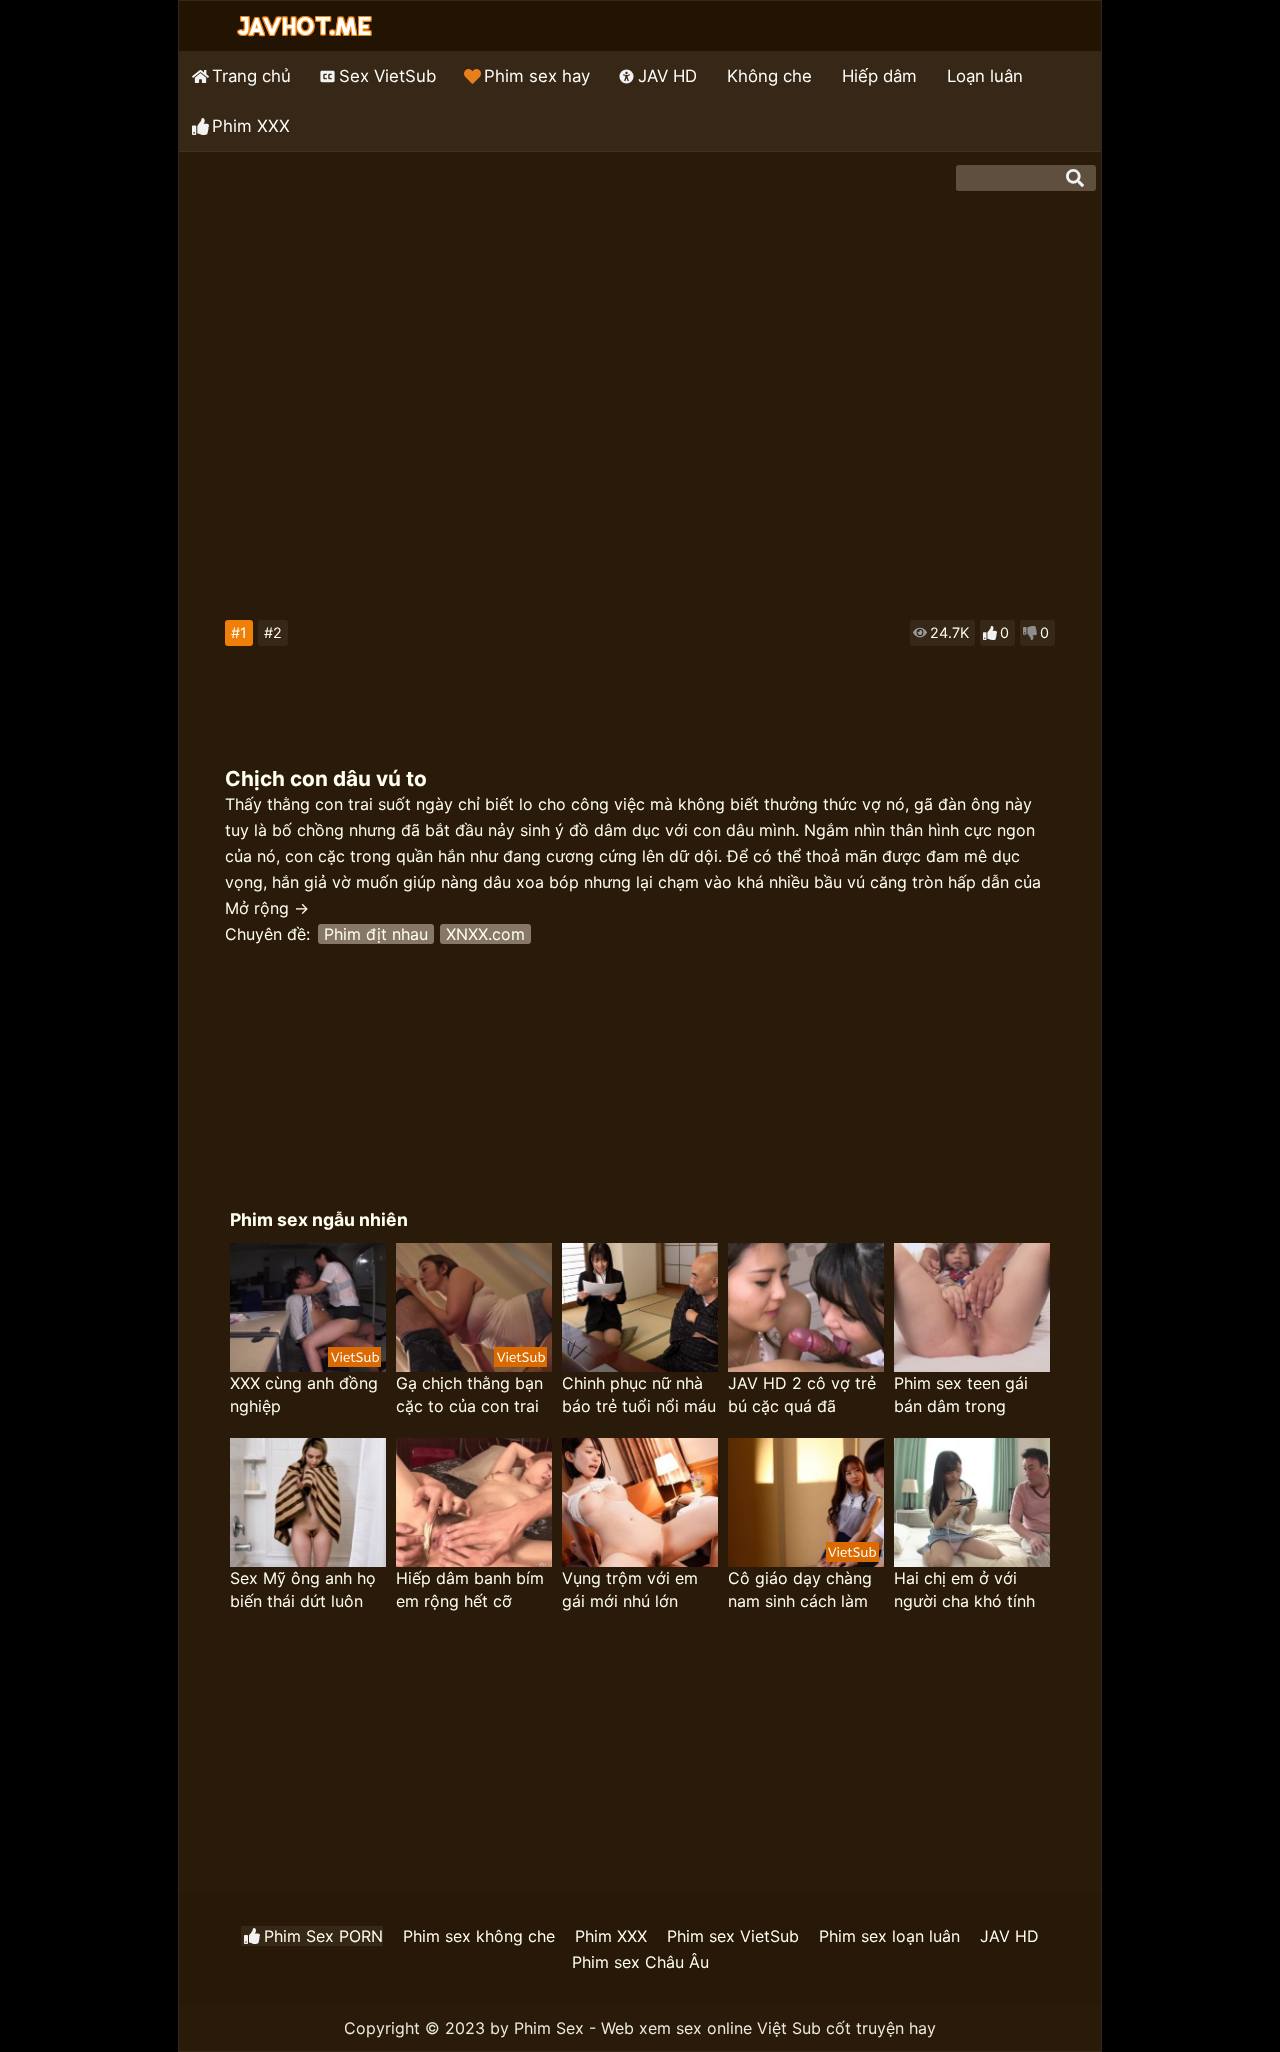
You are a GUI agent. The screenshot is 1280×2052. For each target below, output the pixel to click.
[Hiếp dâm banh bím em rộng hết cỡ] (474, 1502)
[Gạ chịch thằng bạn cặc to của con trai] (474, 1307)
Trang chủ (251, 76)
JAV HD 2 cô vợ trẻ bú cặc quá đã (802, 1394)
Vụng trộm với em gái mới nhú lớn (630, 1589)
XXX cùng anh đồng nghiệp (304, 1394)
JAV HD (667, 76)
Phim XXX (251, 126)
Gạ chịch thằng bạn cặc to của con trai (469, 1394)
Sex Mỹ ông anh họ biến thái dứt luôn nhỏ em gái (303, 1590)
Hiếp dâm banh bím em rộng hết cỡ (470, 1589)
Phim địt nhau (376, 934)
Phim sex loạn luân (889, 1936)
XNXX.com (485, 934)
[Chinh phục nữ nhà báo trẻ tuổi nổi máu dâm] (640, 1307)
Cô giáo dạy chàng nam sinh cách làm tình (800, 1590)
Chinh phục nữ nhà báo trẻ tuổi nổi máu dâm (639, 1395)
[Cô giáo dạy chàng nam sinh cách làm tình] (806, 1502)
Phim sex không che (479, 1936)
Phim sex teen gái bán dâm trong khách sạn (961, 1395)
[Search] (1075, 178)
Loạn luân (985, 76)
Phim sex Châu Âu (640, 1962)
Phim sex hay (537, 76)
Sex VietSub (387, 76)
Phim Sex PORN (323, 1936)
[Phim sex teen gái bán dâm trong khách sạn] (972, 1307)
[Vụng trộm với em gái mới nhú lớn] (640, 1502)
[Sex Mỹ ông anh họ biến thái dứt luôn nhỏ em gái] (308, 1502)
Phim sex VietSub (733, 1936)
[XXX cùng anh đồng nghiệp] (308, 1307)
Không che (769, 76)
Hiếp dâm (879, 76)
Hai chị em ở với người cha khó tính (964, 1589)
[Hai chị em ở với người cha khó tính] (972, 1502)
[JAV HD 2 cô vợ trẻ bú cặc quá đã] (806, 1307)
